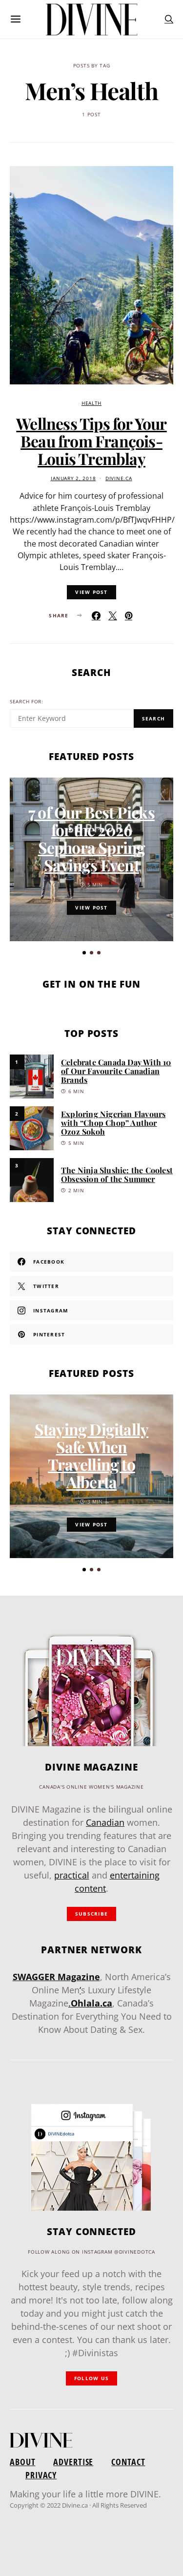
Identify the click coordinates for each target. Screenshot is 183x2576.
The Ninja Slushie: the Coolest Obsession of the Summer (117, 1174)
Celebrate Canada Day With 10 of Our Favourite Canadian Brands (116, 1071)
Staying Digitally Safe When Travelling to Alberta (91, 1455)
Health (91, 403)
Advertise (73, 2462)
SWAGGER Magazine (56, 1977)
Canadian (105, 1822)
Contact (128, 2462)
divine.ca (119, 478)
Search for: (27, 702)
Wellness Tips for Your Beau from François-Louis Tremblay (91, 441)
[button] (84, 953)
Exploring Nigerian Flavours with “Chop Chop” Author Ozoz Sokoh (113, 1123)
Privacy (41, 2475)
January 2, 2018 (73, 478)
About (22, 2462)
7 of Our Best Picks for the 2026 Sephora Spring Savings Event (91, 838)
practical (72, 1875)
